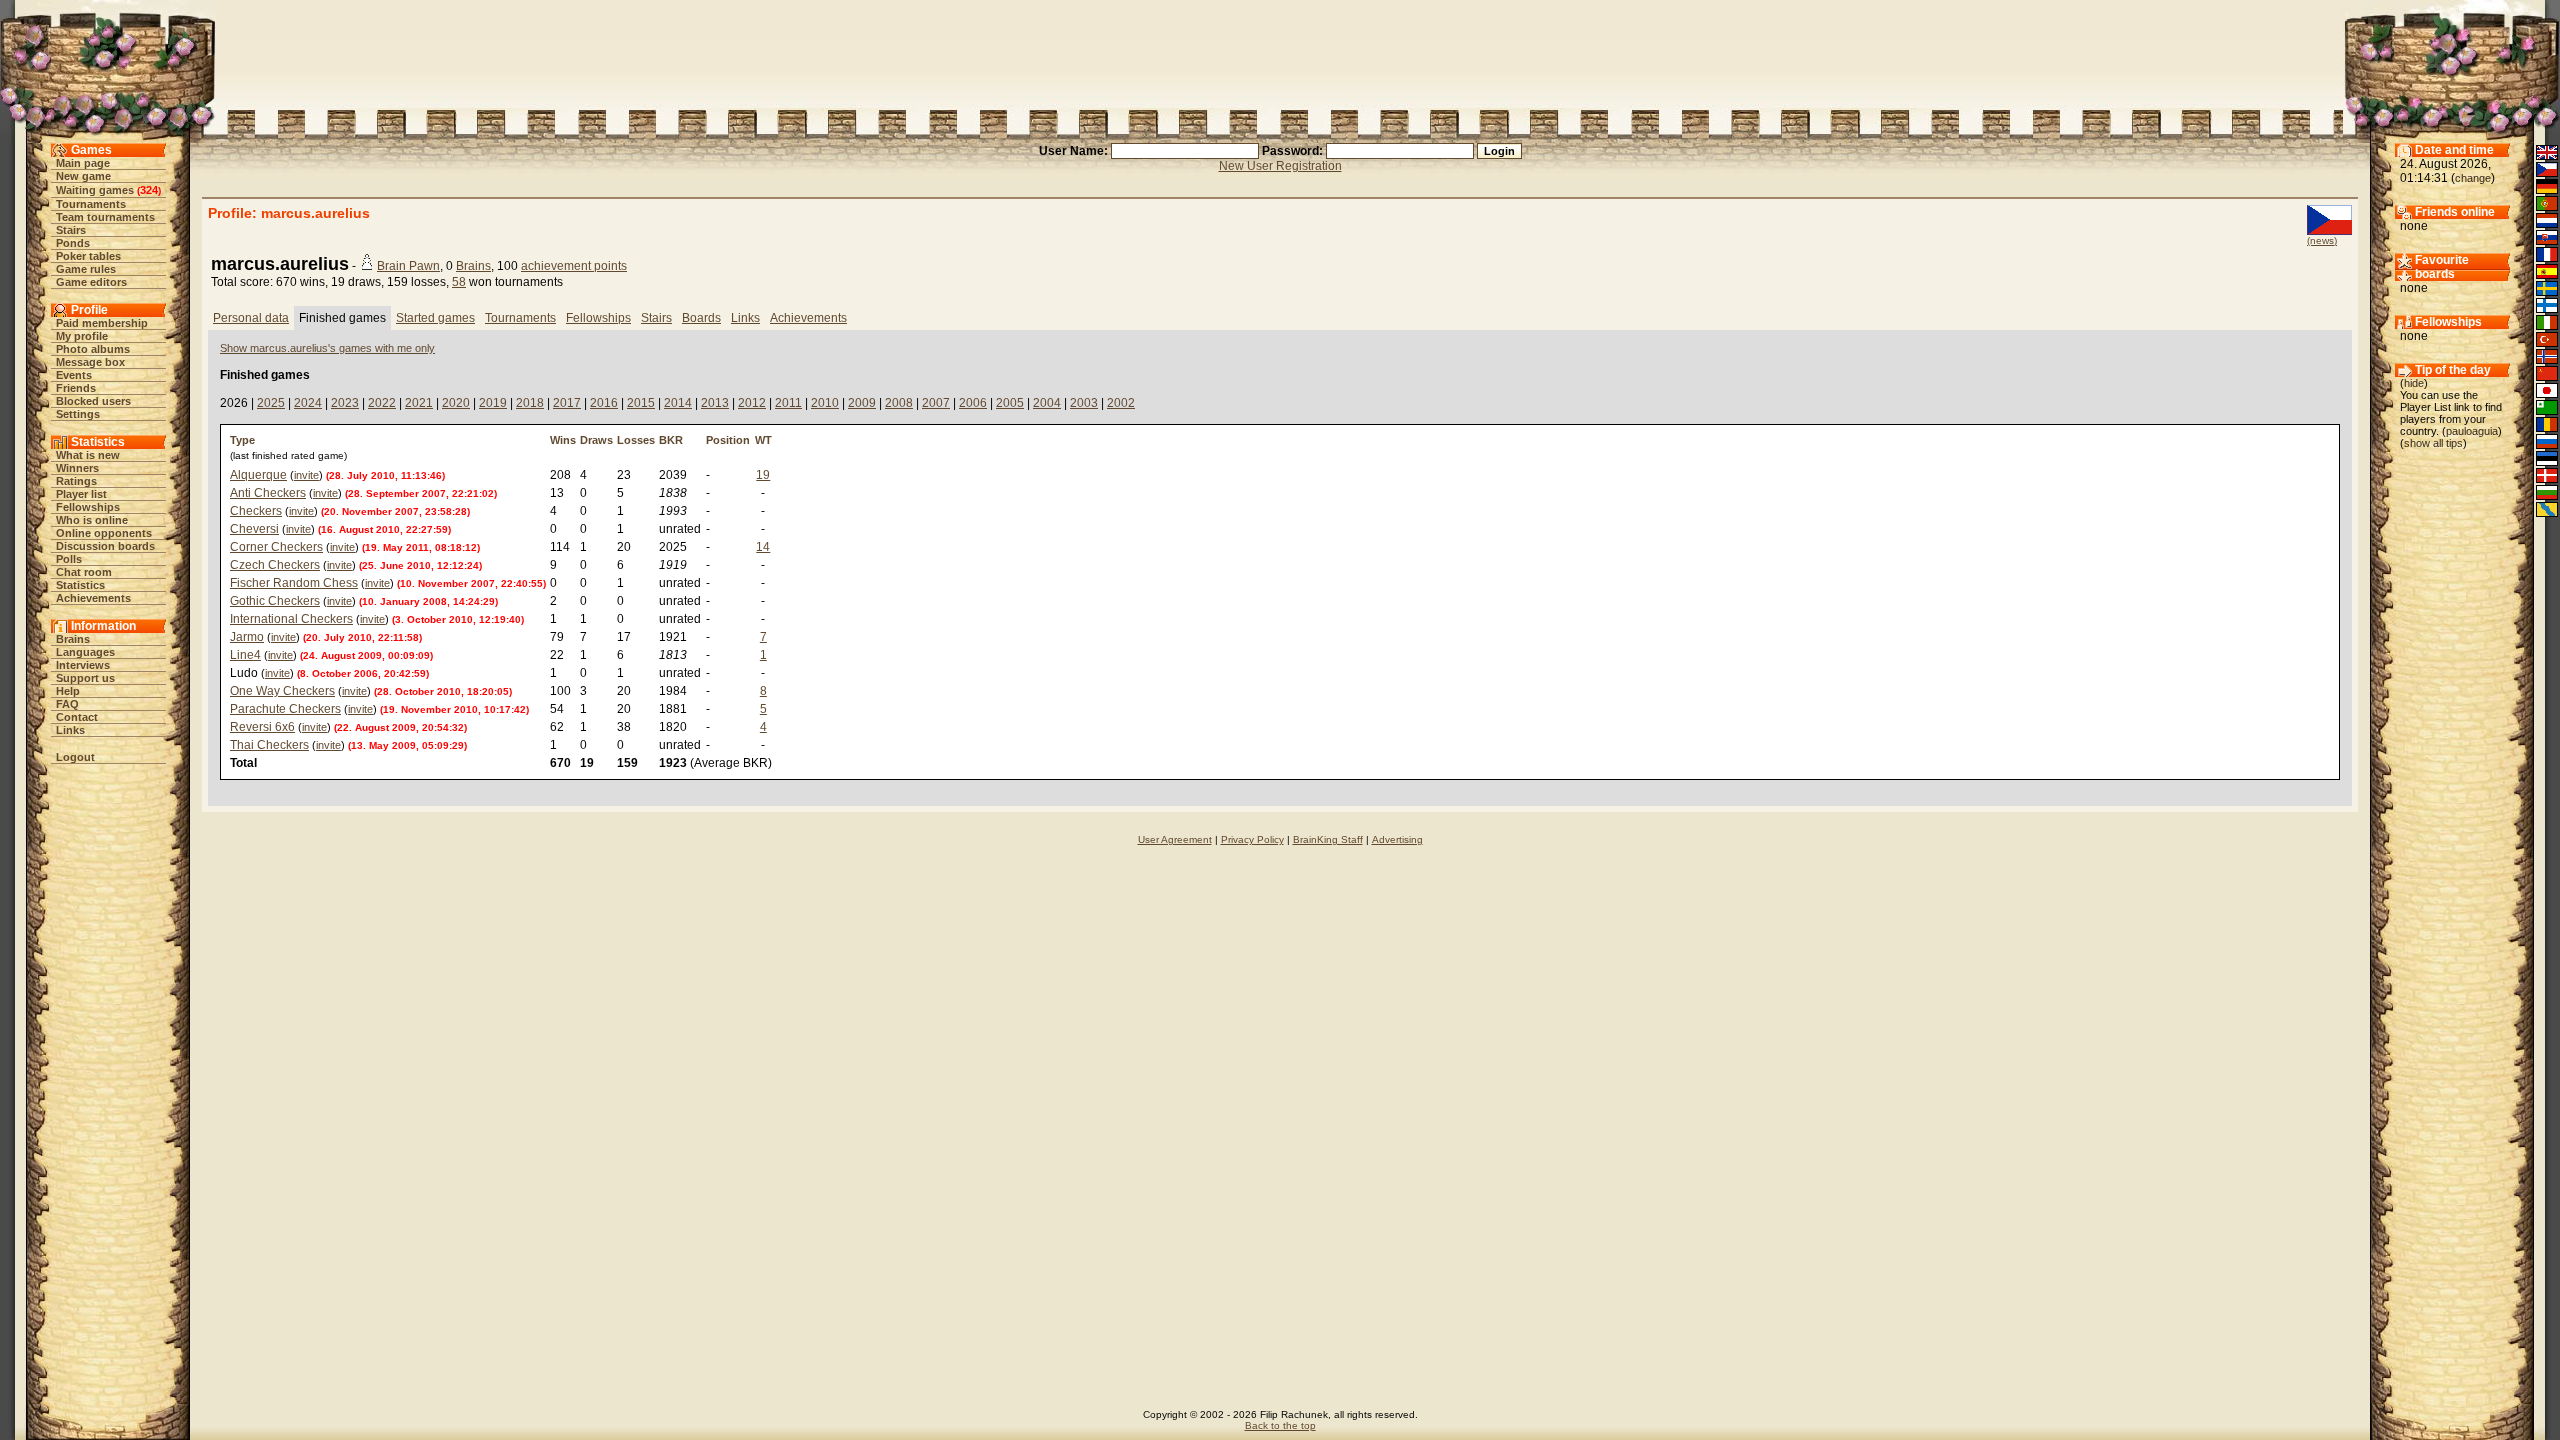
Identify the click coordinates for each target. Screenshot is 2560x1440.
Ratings (76, 481)
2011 (788, 403)
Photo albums (93, 349)
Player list (81, 494)
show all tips (2433, 443)
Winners (77, 468)
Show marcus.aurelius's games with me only (327, 348)
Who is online (92, 520)
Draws (596, 440)
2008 (899, 403)
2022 (382, 403)
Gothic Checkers (275, 601)
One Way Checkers (282, 691)
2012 (752, 403)
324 (149, 190)
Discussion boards (105, 546)
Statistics (80, 585)
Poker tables (88, 256)
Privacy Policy (1252, 839)
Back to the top (1280, 1425)
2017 (567, 403)
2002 (1121, 403)
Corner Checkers (276, 547)
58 (459, 282)
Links (70, 730)
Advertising (1397, 839)
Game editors (91, 282)
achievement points (574, 266)
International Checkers (291, 619)
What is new (88, 455)
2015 (641, 403)
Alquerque (258, 475)
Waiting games (95, 190)
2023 (345, 403)
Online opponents (104, 533)
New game (83, 176)
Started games (435, 318)
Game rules (86, 269)
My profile (82, 336)
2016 (604, 403)
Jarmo (247, 637)
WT (763, 440)
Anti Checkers (268, 493)
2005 (1010, 403)
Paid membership (102, 323)
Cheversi (254, 529)
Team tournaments (105, 217)
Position (728, 440)
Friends (76, 388)
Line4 (245, 655)
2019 (493, 403)
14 (763, 547)
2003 (1084, 403)
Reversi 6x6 (262, 727)
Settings (78, 414)
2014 (678, 403)
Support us (85, 678)
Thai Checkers (269, 745)
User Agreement (1175, 839)
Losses (636, 440)
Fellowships (88, 507)
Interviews (83, 665)
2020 (456, 403)
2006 (973, 403)
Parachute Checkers (285, 709)
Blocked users (93, 401)
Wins (563, 440)
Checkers (256, 511)
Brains (73, 639)
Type (242, 440)
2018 (530, 403)
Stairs (71, 230)
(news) (2322, 240)
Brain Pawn (408, 266)
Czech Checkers (275, 565)
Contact (77, 717)
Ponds (73, 243)
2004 (1047, 403)
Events (74, 375)
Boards (701, 318)
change (2473, 178)
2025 (271, 403)
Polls (69, 559)
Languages (85, 652)
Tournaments (91, 204)
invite (306, 475)
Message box (90, 362)
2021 (419, 403)
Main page (83, 163)
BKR (671, 440)
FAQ (67, 704)
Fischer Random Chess (294, 583)
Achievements (93, 598)
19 (763, 475)
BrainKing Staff (1328, 839)
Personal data (251, 318)
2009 (862, 403)
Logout (75, 757)
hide (2414, 383)
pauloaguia (2472, 431)
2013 (715, 403)
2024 (308, 403)
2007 (936, 403)
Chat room (84, 572)
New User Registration (1280, 166)
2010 (825, 403)
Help (68, 691)
